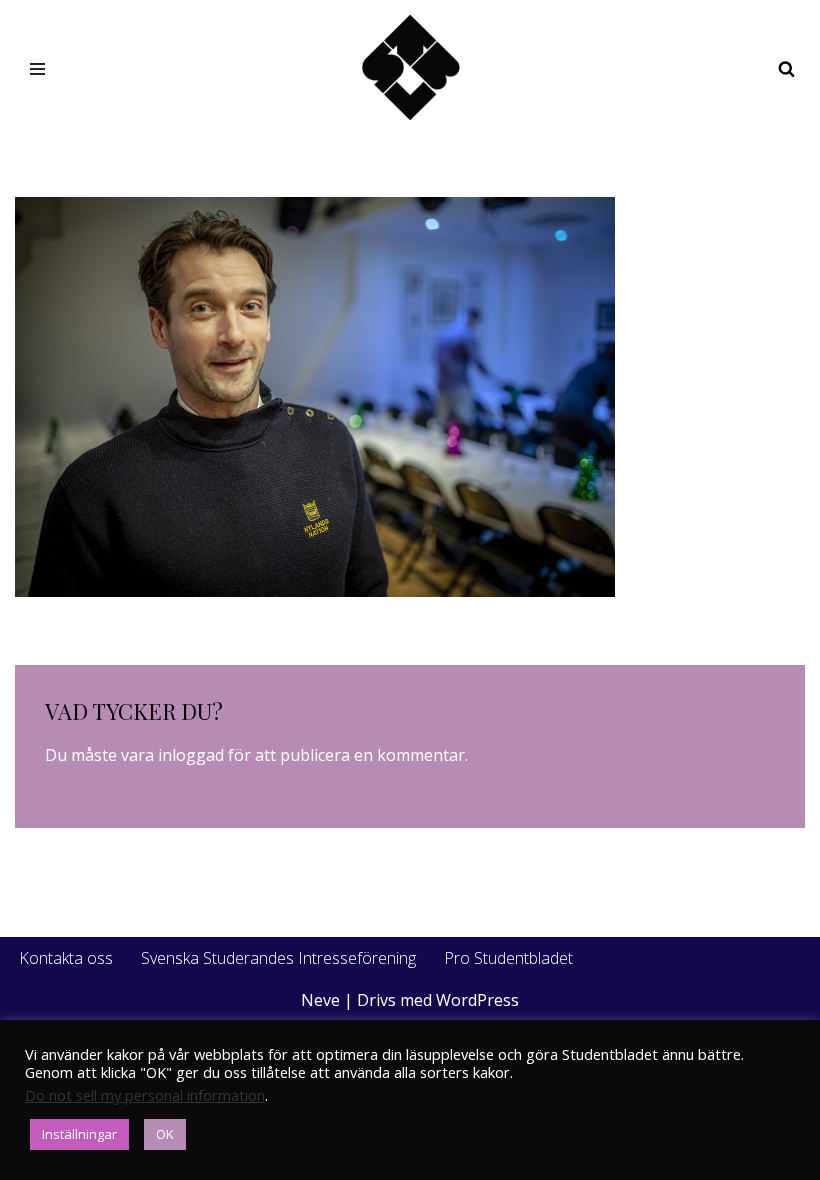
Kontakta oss (66, 958)
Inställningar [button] (79, 1134)
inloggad (191, 755)
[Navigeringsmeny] (37, 69)
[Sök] (786, 68)
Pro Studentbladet (508, 958)
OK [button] (165, 1134)
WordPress (477, 1000)
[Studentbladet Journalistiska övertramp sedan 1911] (410, 68)
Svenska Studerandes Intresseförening (278, 958)
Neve (320, 1000)
